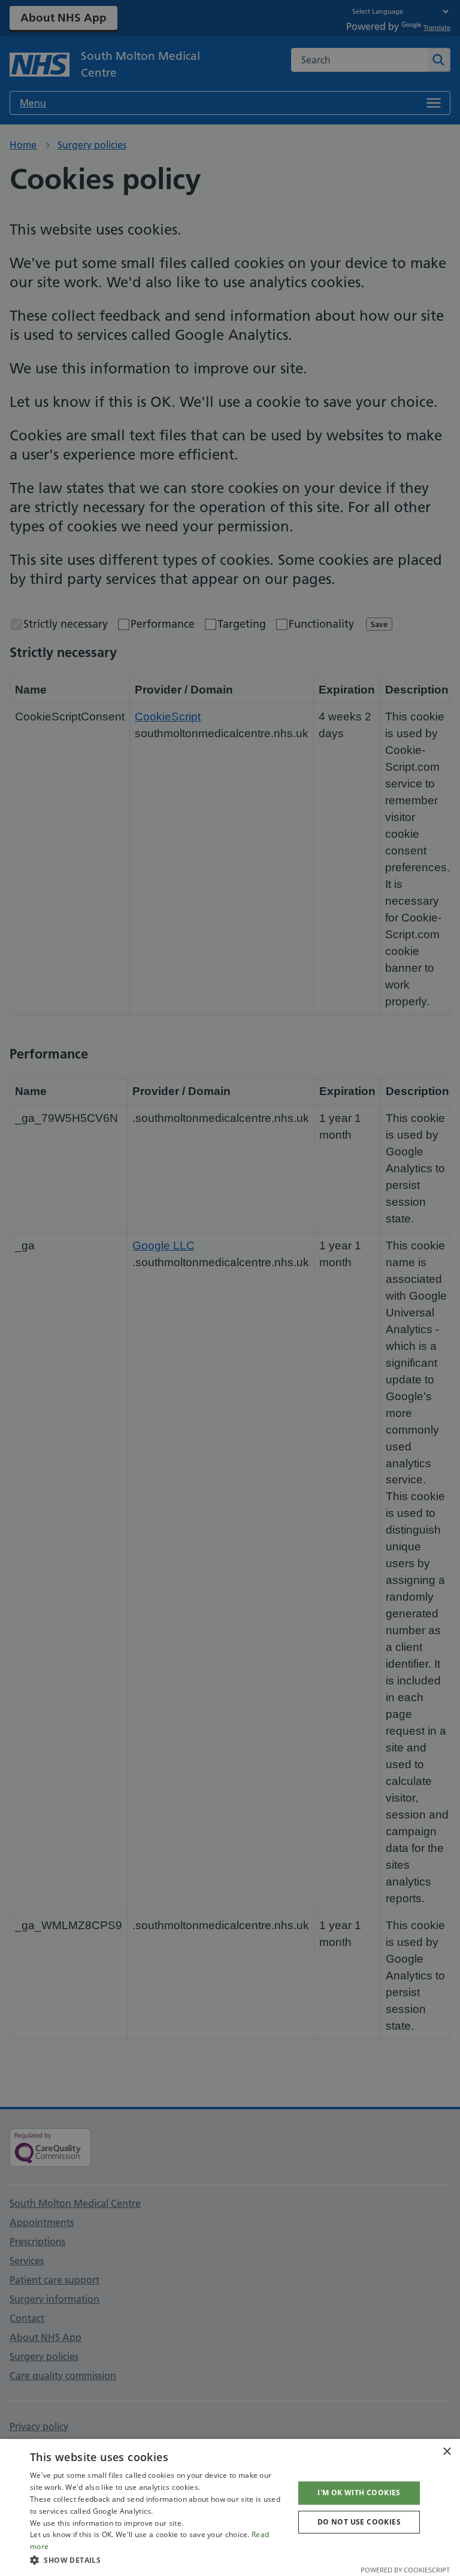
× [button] (447, 2452)
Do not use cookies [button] (359, 2522)
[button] (158, 2560)
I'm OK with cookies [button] (359, 2493)
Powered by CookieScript (405, 2570)
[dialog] (230, 2507)
